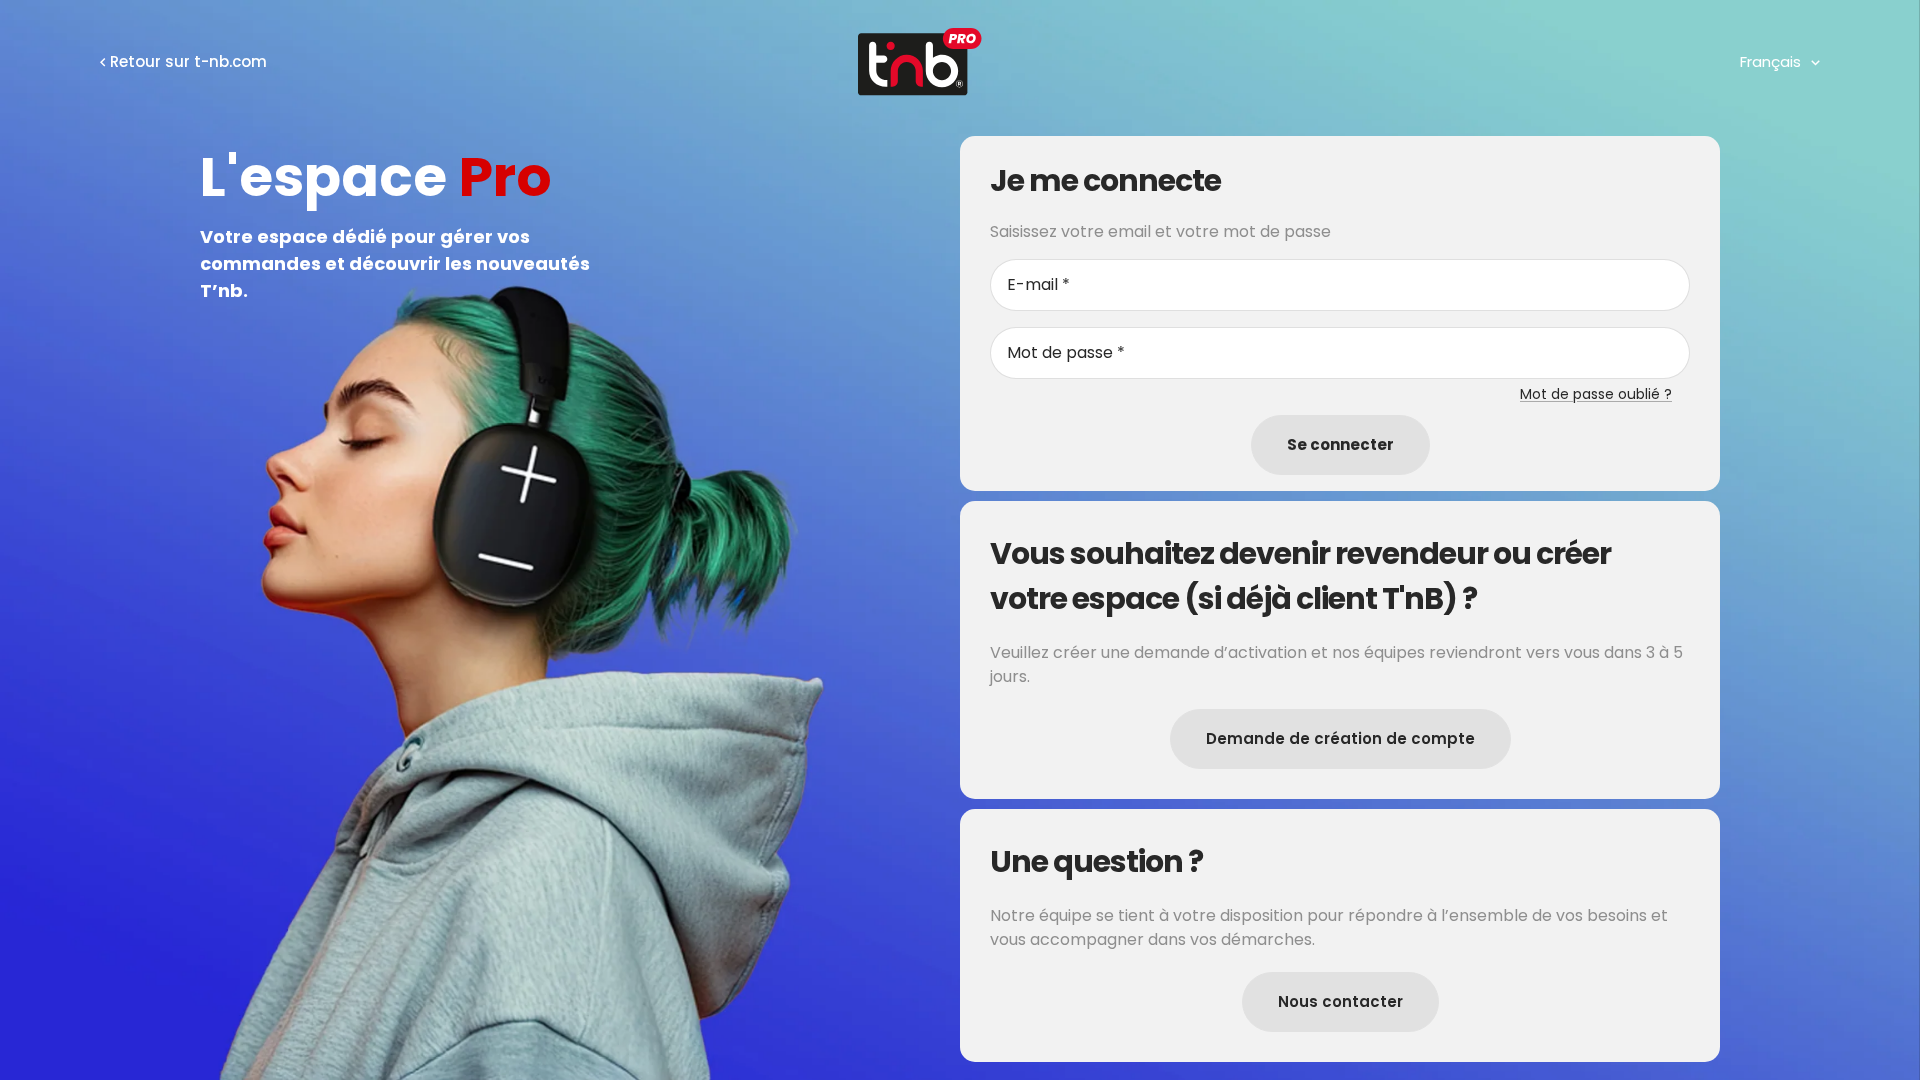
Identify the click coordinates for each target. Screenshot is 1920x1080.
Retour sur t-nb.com (188, 61)
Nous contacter (1340, 1001)
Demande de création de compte (1340, 738)
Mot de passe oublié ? (1596, 394)
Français (1770, 61)
